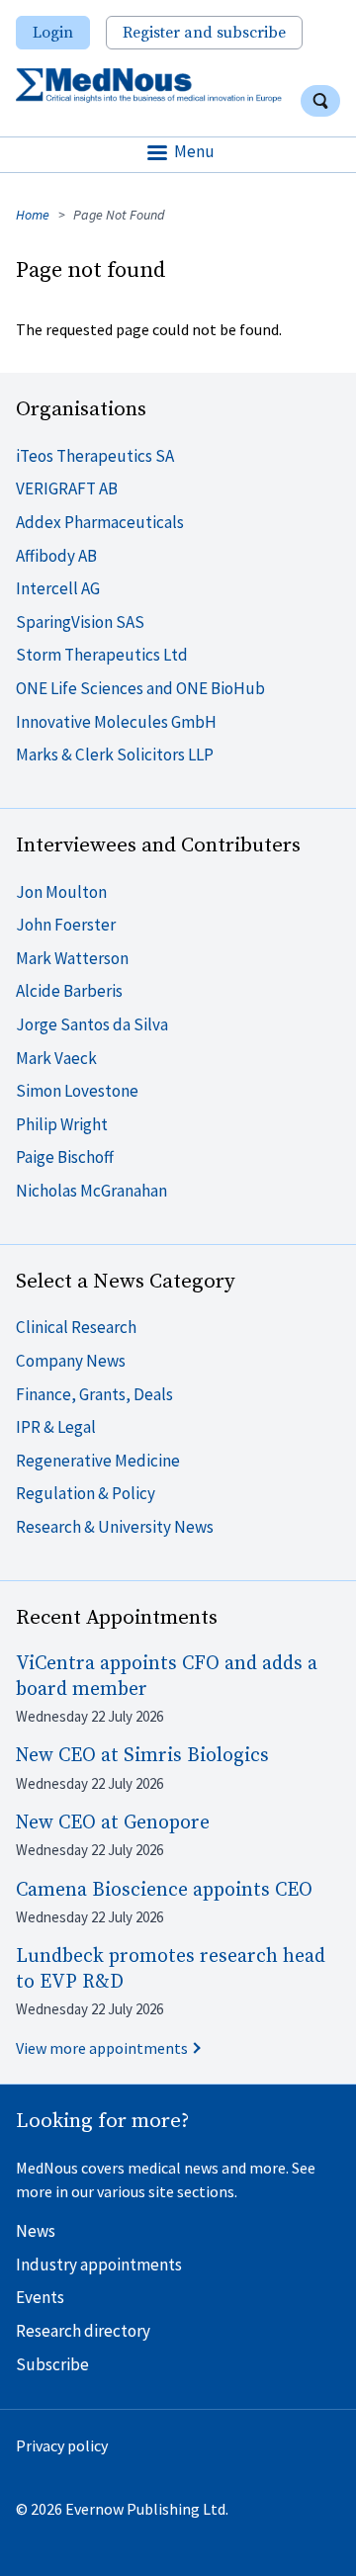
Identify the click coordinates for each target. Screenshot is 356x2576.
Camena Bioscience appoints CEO (164, 1890)
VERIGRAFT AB (67, 489)
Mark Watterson (72, 958)
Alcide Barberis (69, 991)
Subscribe (52, 2364)
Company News (71, 1361)
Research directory (83, 2331)
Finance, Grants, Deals (94, 1394)
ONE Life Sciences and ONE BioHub (140, 688)
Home (33, 215)
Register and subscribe (204, 33)
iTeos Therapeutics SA (95, 456)
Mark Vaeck (56, 1058)
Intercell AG (58, 588)
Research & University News (115, 1527)
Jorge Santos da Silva (92, 1024)
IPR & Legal (56, 1427)
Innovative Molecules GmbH (116, 722)
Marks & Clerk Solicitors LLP (115, 755)
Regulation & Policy (86, 1493)
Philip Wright (62, 1124)
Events (40, 2297)
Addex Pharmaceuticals (100, 522)
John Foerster (66, 925)
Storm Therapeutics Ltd (102, 655)
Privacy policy (62, 2445)
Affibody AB (56, 556)
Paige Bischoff (65, 1157)
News (36, 2231)
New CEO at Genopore (113, 1823)
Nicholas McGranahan (91, 1191)
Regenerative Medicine (98, 1461)
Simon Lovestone (77, 1091)
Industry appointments (99, 2265)
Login (53, 33)
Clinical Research (76, 1327)
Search (320, 101)
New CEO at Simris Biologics (142, 1756)
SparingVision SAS (80, 622)
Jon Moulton (61, 892)
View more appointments (102, 2048)
